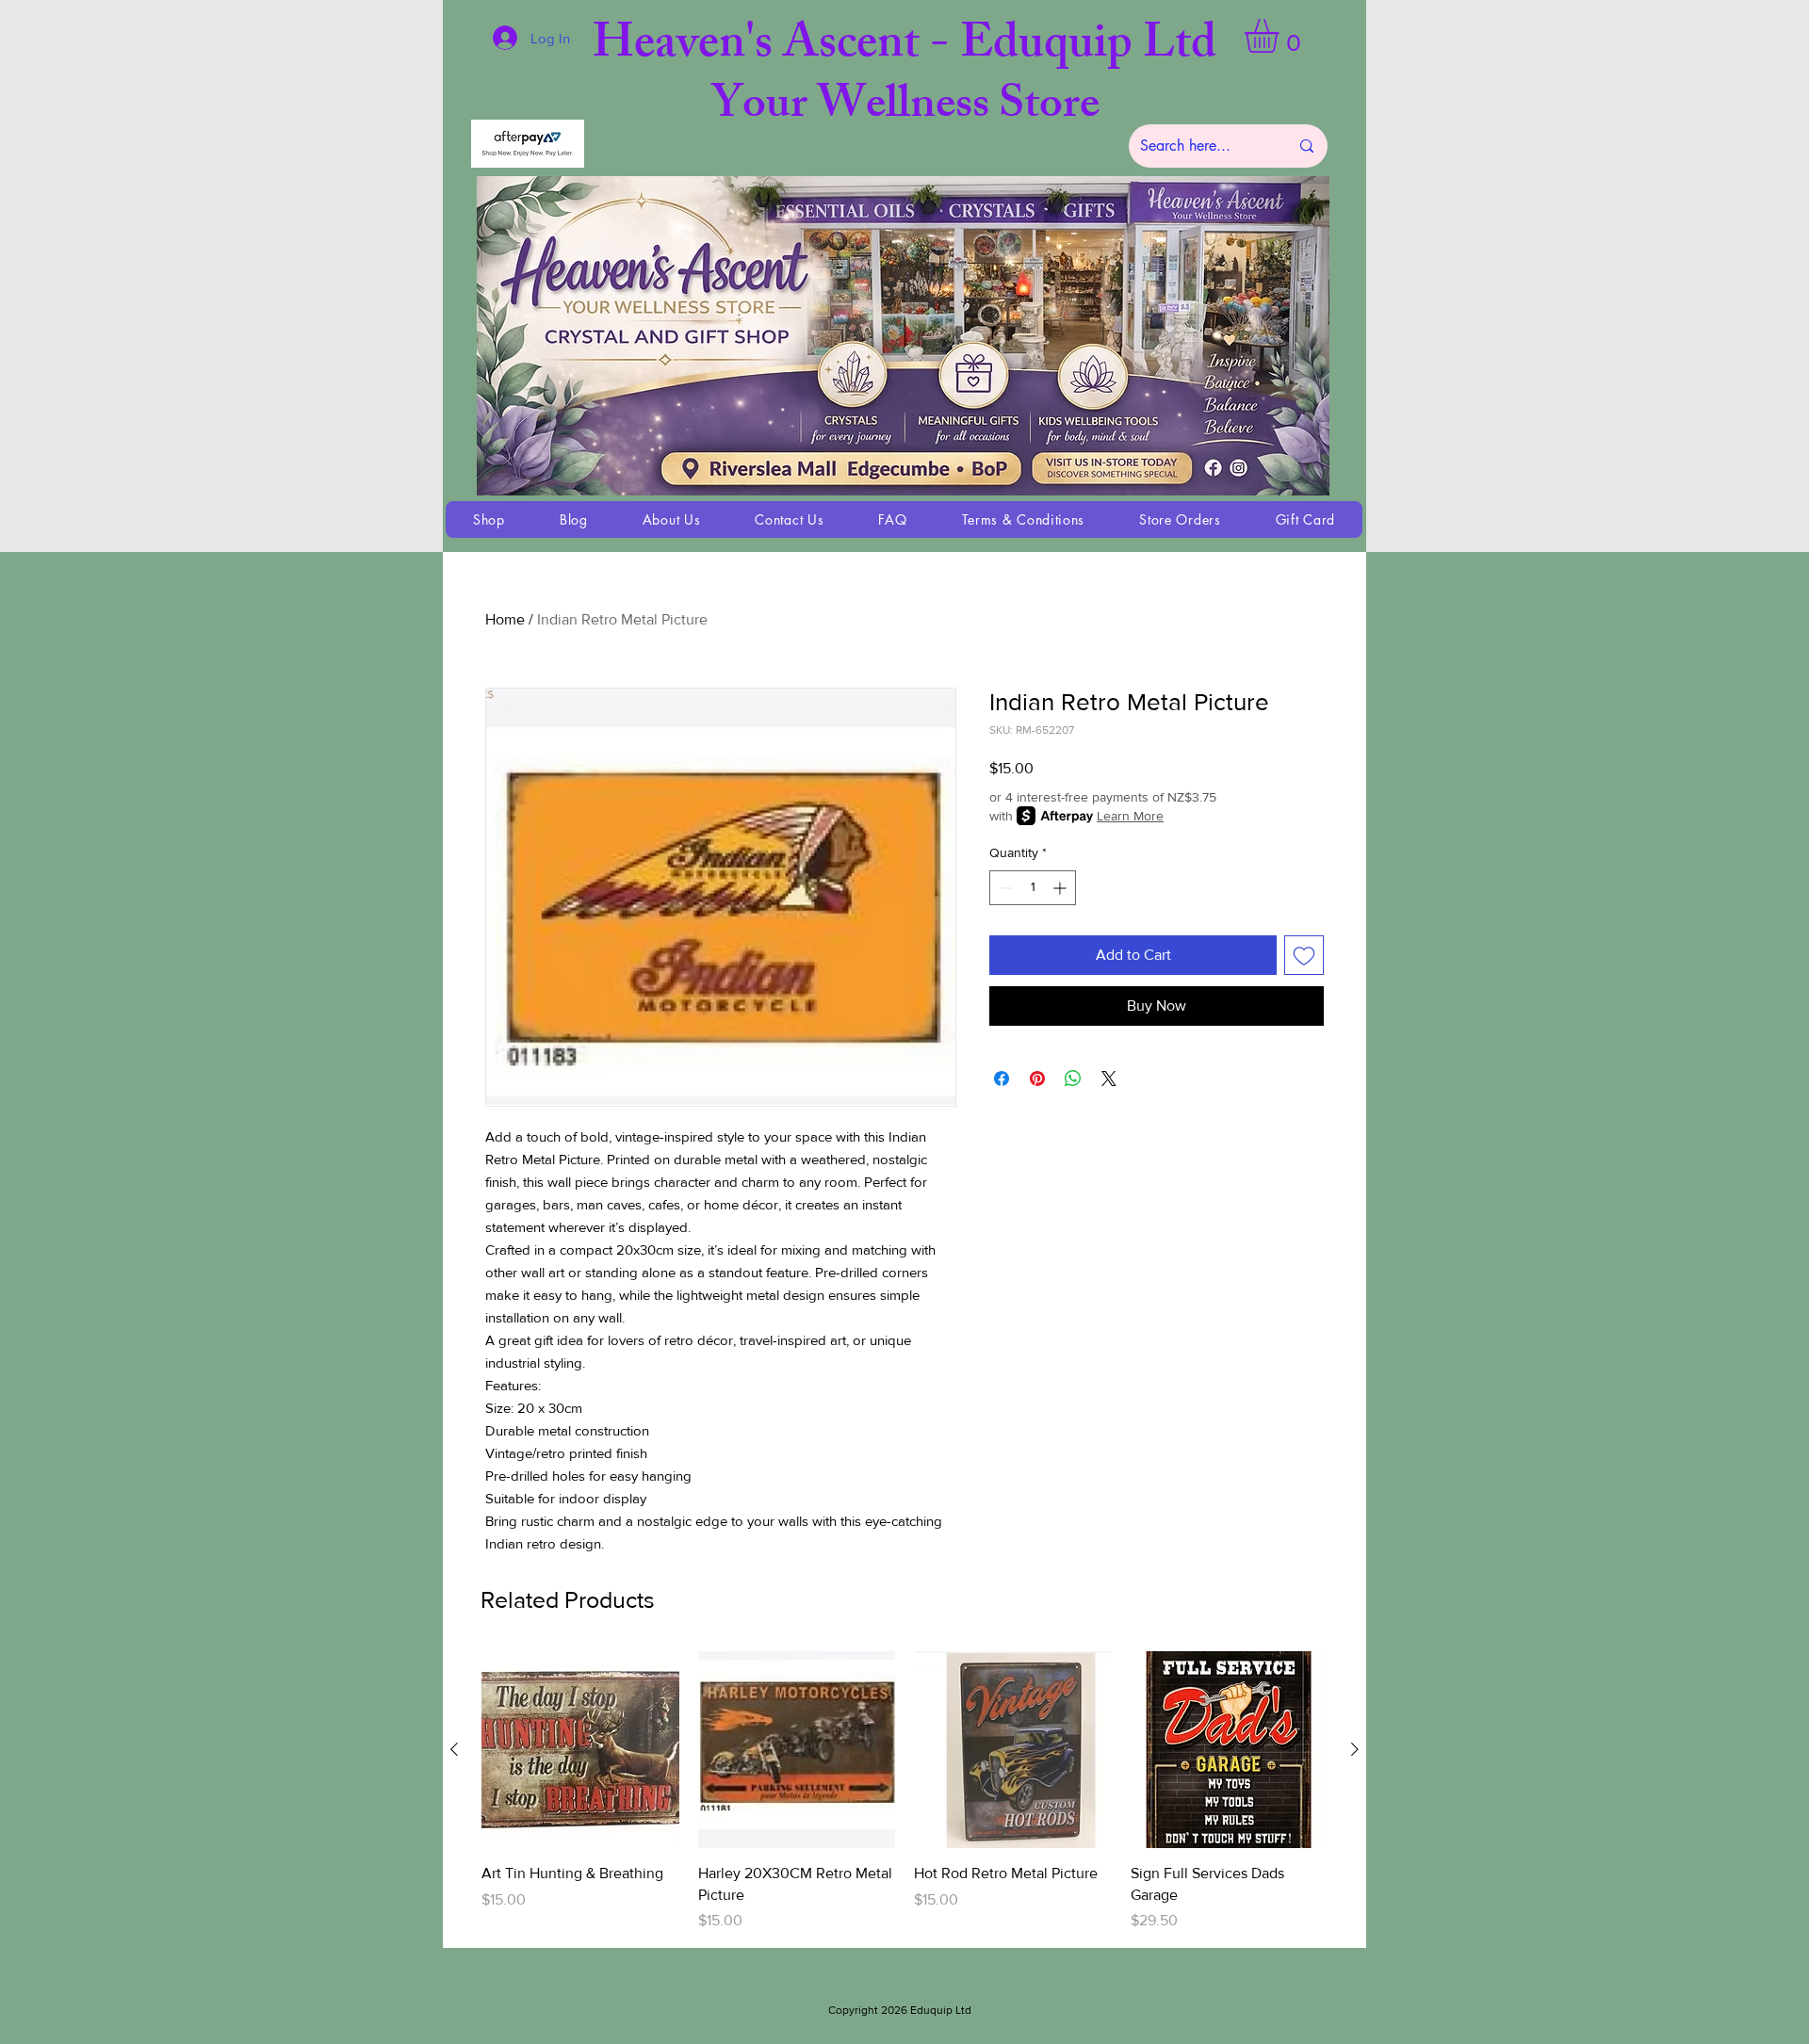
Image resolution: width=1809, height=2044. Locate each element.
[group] (904, 1792)
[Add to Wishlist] (1304, 955)
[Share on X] (1109, 1079)
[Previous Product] (454, 1749)
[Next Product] (1355, 1749)
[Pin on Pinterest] (1037, 1079)
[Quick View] (580, 1750)
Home (505, 619)
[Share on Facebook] (1002, 1079)
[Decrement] (1004, 888)
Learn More (1130, 816)
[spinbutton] (1033, 888)
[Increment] (1061, 888)
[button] (1281, 36)
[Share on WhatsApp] (1073, 1079)
